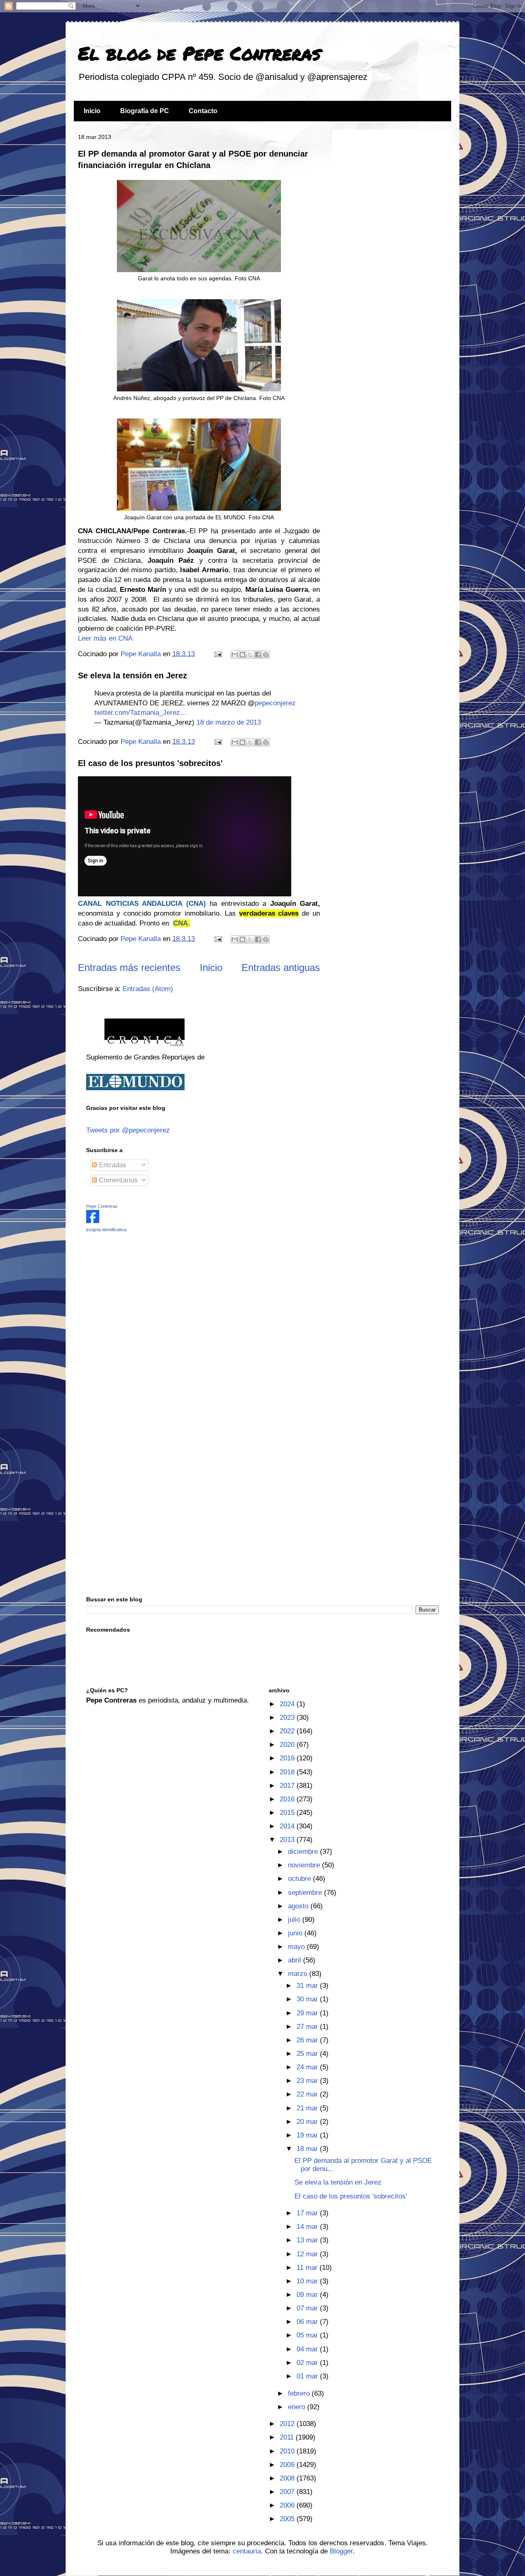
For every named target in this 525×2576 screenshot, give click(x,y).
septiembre (306, 1893)
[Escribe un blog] (242, 655)
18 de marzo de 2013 (229, 722)
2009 (288, 2465)
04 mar (308, 2349)
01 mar (308, 2376)
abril (296, 1960)
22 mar (308, 2094)
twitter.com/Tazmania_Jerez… (141, 713)
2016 (288, 1799)
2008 (288, 2478)
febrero (300, 2393)
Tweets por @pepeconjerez (128, 1130)
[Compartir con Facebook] (258, 655)
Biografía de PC (145, 111)
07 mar (308, 2308)
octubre (300, 1879)
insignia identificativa (106, 1230)
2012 (288, 2424)
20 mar (308, 2122)
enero (298, 2407)
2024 (288, 1704)
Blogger (341, 2551)
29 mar (308, 2013)
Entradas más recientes (129, 967)
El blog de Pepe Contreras (199, 53)
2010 (288, 2451)
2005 (288, 2519)
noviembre (305, 1865)
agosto (299, 1906)
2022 (288, 1731)
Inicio (92, 111)
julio (295, 1920)
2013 (288, 1840)
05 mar (308, 2335)
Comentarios (117, 1180)
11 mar (308, 2268)
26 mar (308, 2040)
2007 (288, 2492)
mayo (297, 1947)
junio (296, 1933)
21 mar (308, 2108)
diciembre (304, 1852)
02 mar (308, 2363)
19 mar (308, 2135)
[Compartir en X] (250, 655)
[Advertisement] (137, 1297)
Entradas (112, 1165)
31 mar (308, 1986)
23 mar (308, 2081)
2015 (288, 1813)
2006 (288, 2505)
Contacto (203, 111)
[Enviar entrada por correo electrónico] (217, 654)
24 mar (308, 2067)
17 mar (308, 2213)
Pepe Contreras (102, 1206)
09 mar (308, 2295)
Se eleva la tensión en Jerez (132, 675)
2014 (288, 1826)
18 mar (308, 2149)
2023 (288, 1718)
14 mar (308, 2227)
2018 (288, 1772)
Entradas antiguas (281, 967)
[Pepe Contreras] (93, 1221)
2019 (288, 1758)
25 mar (308, 2054)
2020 (288, 1745)
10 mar (308, 2281)
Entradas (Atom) (148, 989)
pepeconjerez (275, 703)
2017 (288, 1786)
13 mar (308, 2240)
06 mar (308, 2322)
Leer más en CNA (105, 638)
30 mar (308, 1999)
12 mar (308, 2254)
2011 (288, 2437)
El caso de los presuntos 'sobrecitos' (150, 763)
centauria (247, 2551)
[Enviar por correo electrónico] (235, 655)
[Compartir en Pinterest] (266, 655)
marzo (299, 1974)
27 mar (308, 2027)
